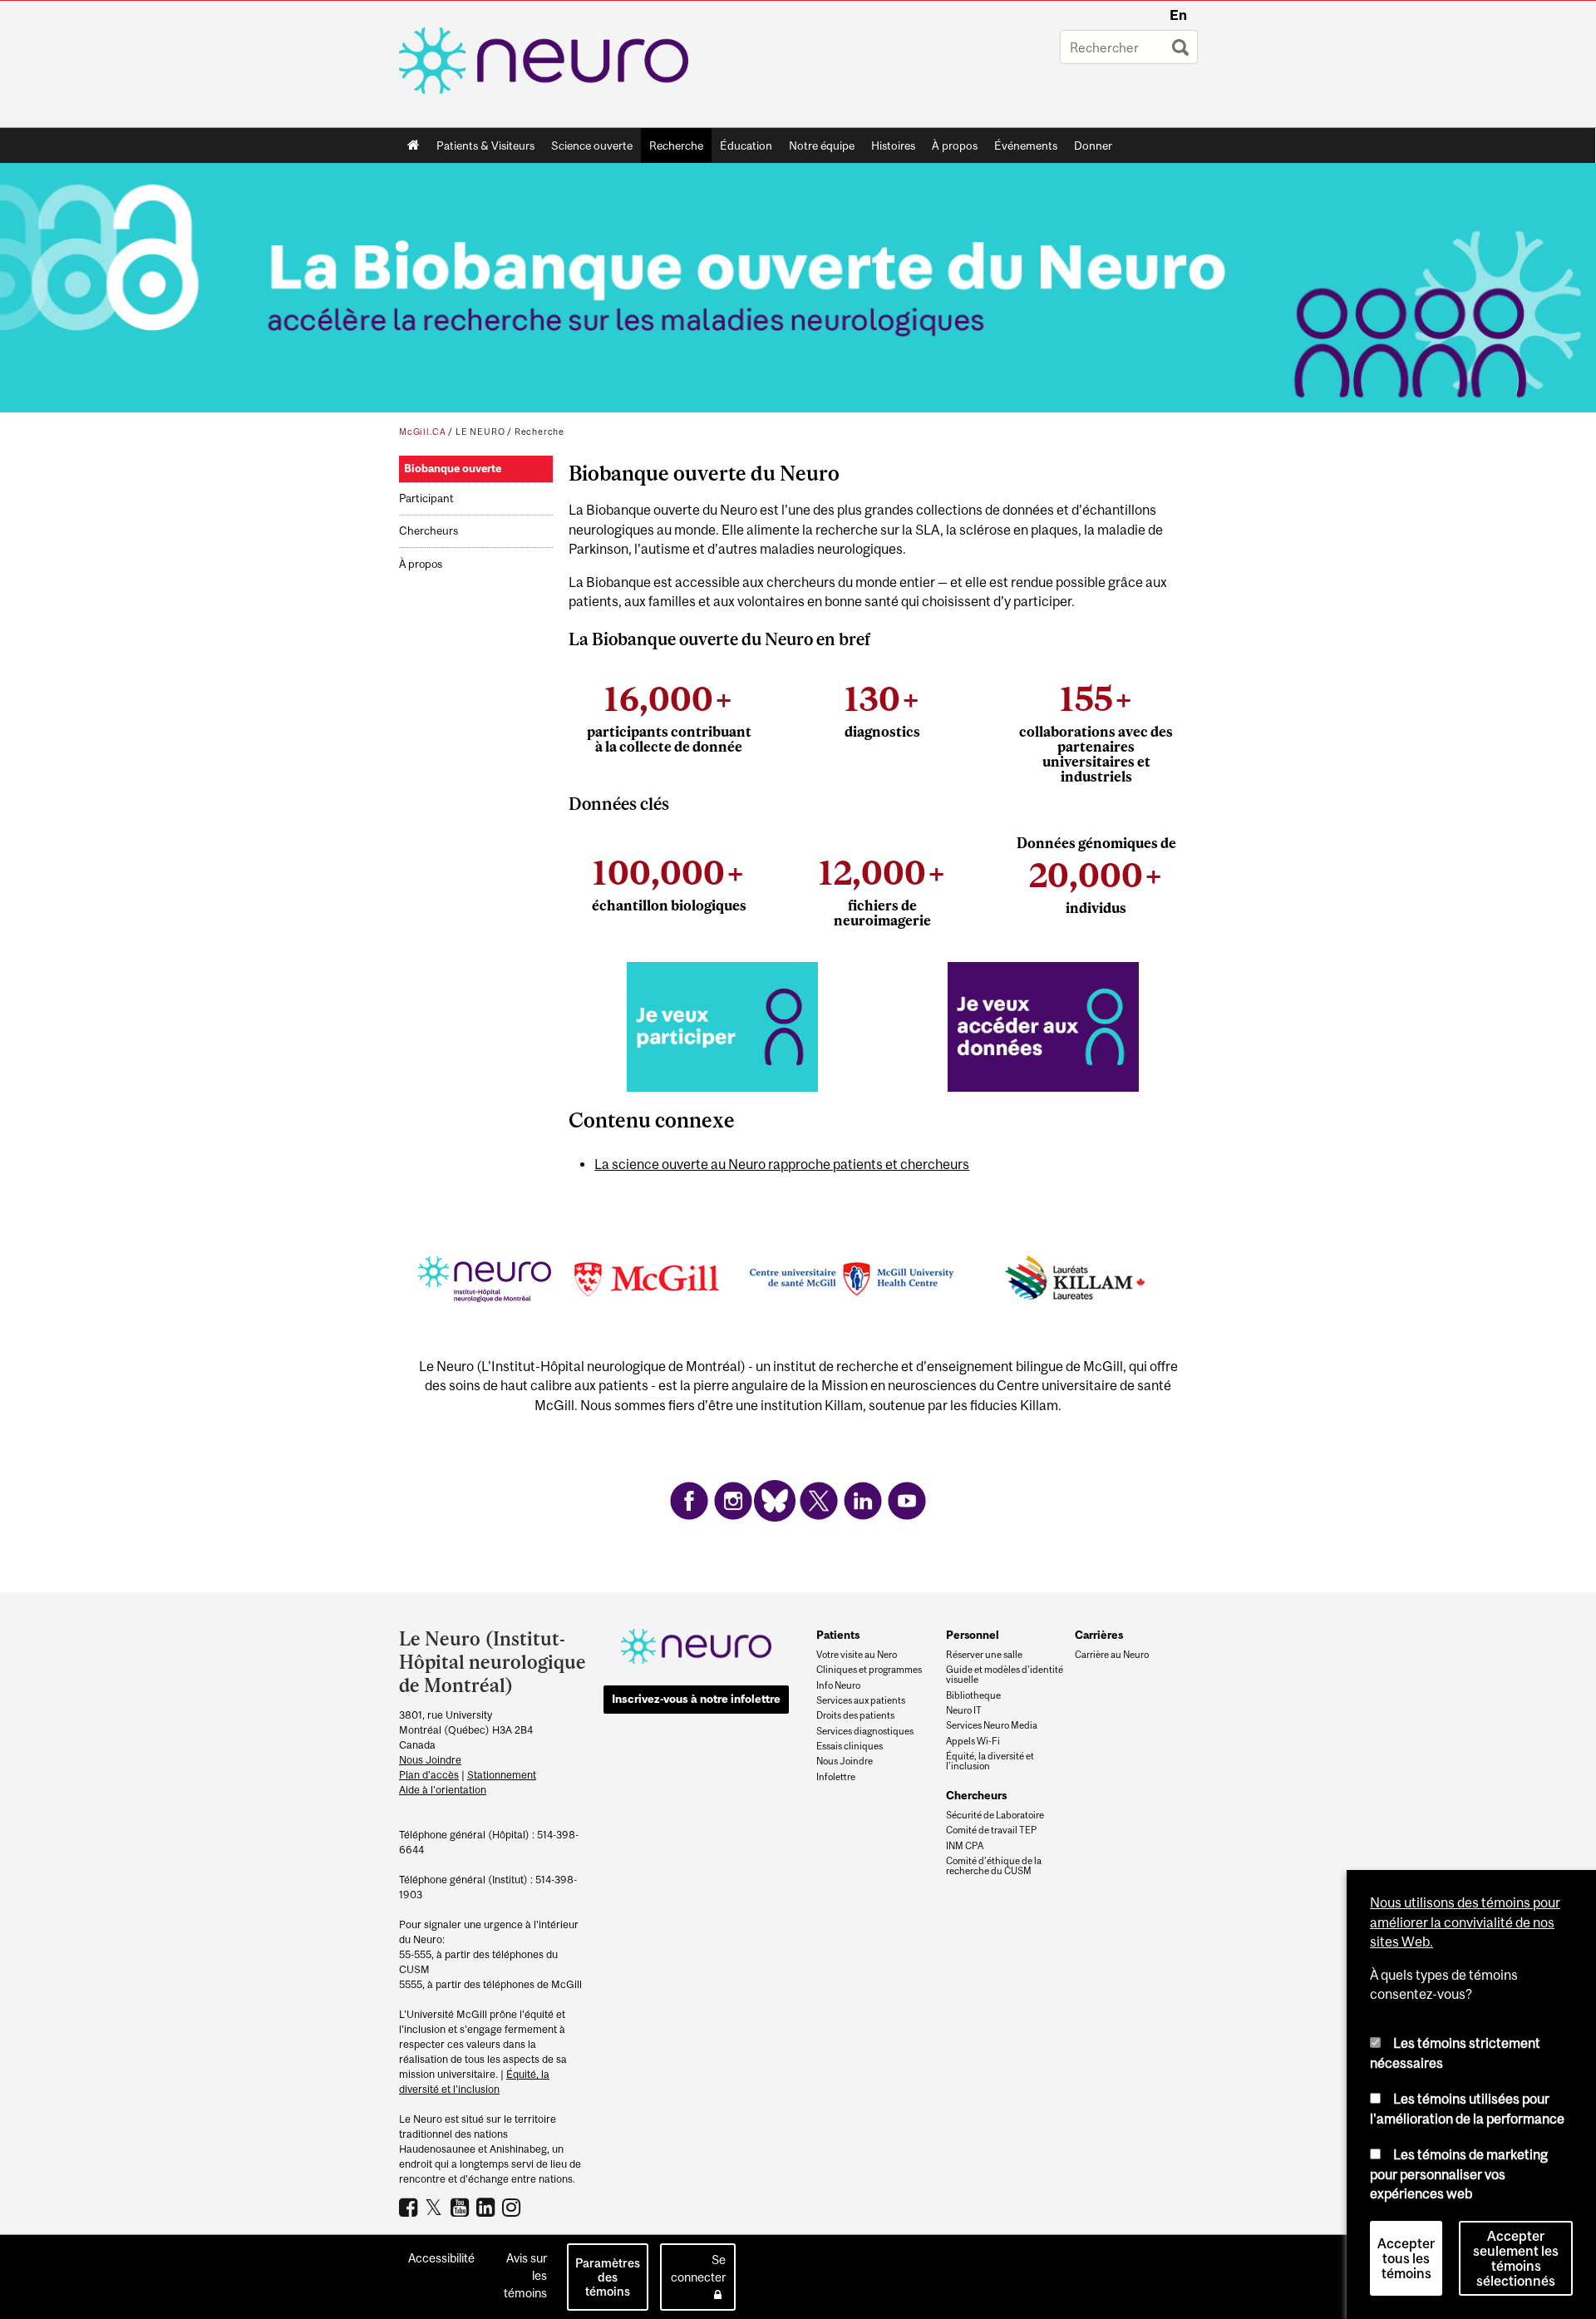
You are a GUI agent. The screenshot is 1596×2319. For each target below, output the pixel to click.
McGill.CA (422, 432)
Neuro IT (964, 1710)
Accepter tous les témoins (1406, 2258)
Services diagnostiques (865, 1731)
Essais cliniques (850, 1746)
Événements (1022, 149)
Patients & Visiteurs (481, 149)
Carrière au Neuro (1112, 1655)
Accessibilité (441, 2258)
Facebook (410, 2207)
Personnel (973, 1635)
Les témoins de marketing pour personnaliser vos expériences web (1459, 2174)
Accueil (414, 146)
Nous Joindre (430, 1760)
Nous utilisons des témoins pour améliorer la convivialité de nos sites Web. (1465, 1922)
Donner (1093, 146)
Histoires (893, 146)
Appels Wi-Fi (973, 1741)
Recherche (672, 149)
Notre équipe (822, 146)
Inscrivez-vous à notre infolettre (696, 1699)
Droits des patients (855, 1715)
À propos (951, 149)
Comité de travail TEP (991, 1830)
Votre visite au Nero (857, 1655)
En (1178, 15)
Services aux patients (861, 1700)
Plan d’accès (429, 1775)
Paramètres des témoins (608, 2277)
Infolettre (836, 1777)
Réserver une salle (984, 1655)
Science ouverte (588, 149)
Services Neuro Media (992, 1725)
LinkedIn (488, 2207)
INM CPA (965, 1846)
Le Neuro (480, 432)
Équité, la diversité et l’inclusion (990, 1761)
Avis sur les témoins (525, 2275)
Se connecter (698, 2268)
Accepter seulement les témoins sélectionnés (1516, 2258)
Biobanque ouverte (453, 469)
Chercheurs (429, 531)
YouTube (462, 2207)
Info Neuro (838, 1685)
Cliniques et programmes (869, 1670)
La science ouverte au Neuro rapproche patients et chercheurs (782, 1164)
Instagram (513, 2207)
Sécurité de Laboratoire (995, 1815)
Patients (838, 1635)
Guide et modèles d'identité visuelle (1005, 1675)
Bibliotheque (973, 1695)
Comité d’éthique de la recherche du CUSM (994, 1866)
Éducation (746, 146)
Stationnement (502, 1775)
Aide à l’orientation (443, 1790)
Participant (426, 498)
